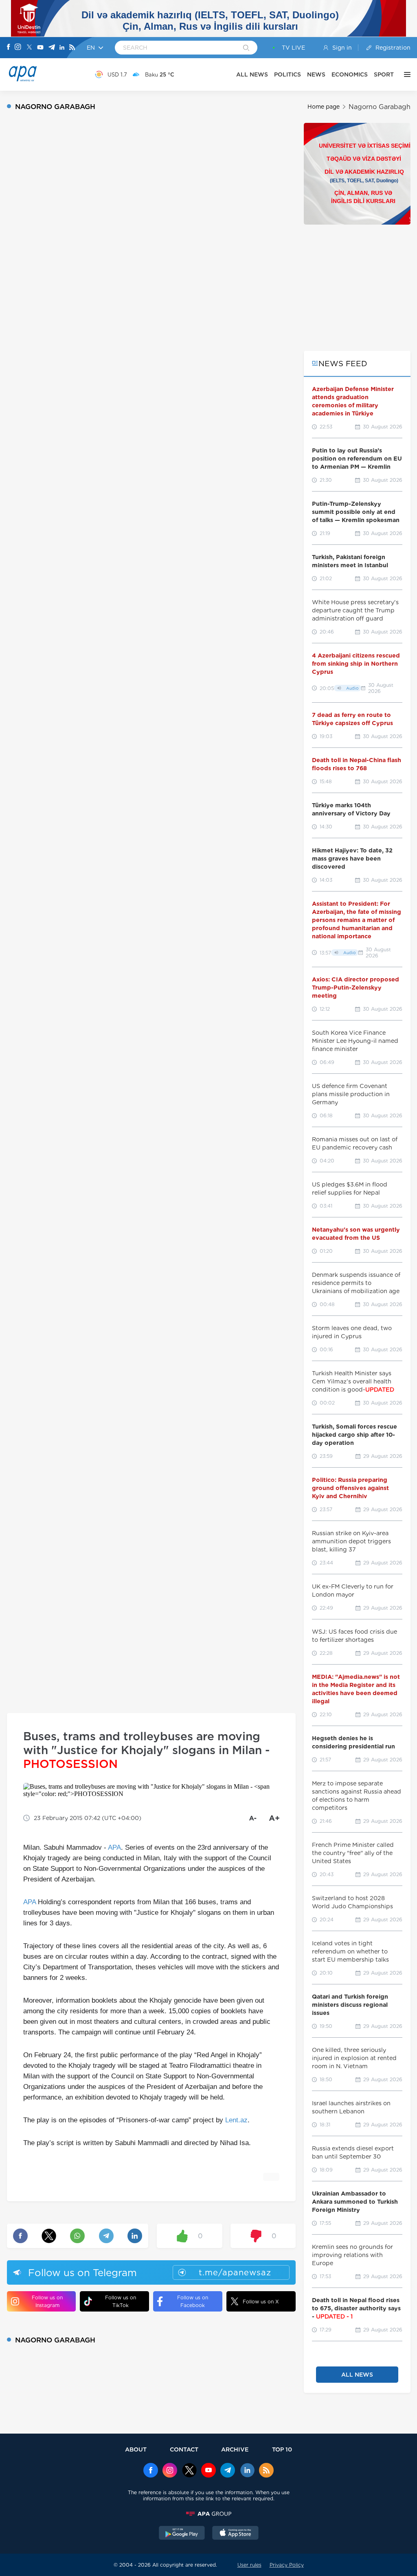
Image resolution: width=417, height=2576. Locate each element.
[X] (29, 48)
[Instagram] (18, 48)
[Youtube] (40, 48)
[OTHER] (405, 74)
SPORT (384, 74)
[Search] (246, 48)
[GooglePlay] (182, 2534)
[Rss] (72, 48)
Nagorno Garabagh (380, 107)
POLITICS (288, 74)
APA (114, 1847)
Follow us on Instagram (47, 2301)
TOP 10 (282, 2449)
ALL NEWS (252, 74)
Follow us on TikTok (121, 2301)
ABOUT (136, 2449)
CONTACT (184, 2449)
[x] (189, 2471)
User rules (249, 2565)
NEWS (316, 74)
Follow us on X (261, 2302)
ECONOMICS (350, 74)
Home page (324, 107)
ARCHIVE (235, 2449)
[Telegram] (52, 48)
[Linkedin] (62, 48)
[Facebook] (9, 48)
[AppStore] (235, 2534)
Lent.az (236, 2120)
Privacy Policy (287, 2565)
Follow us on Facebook (193, 2301)
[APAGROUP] (208, 2514)
